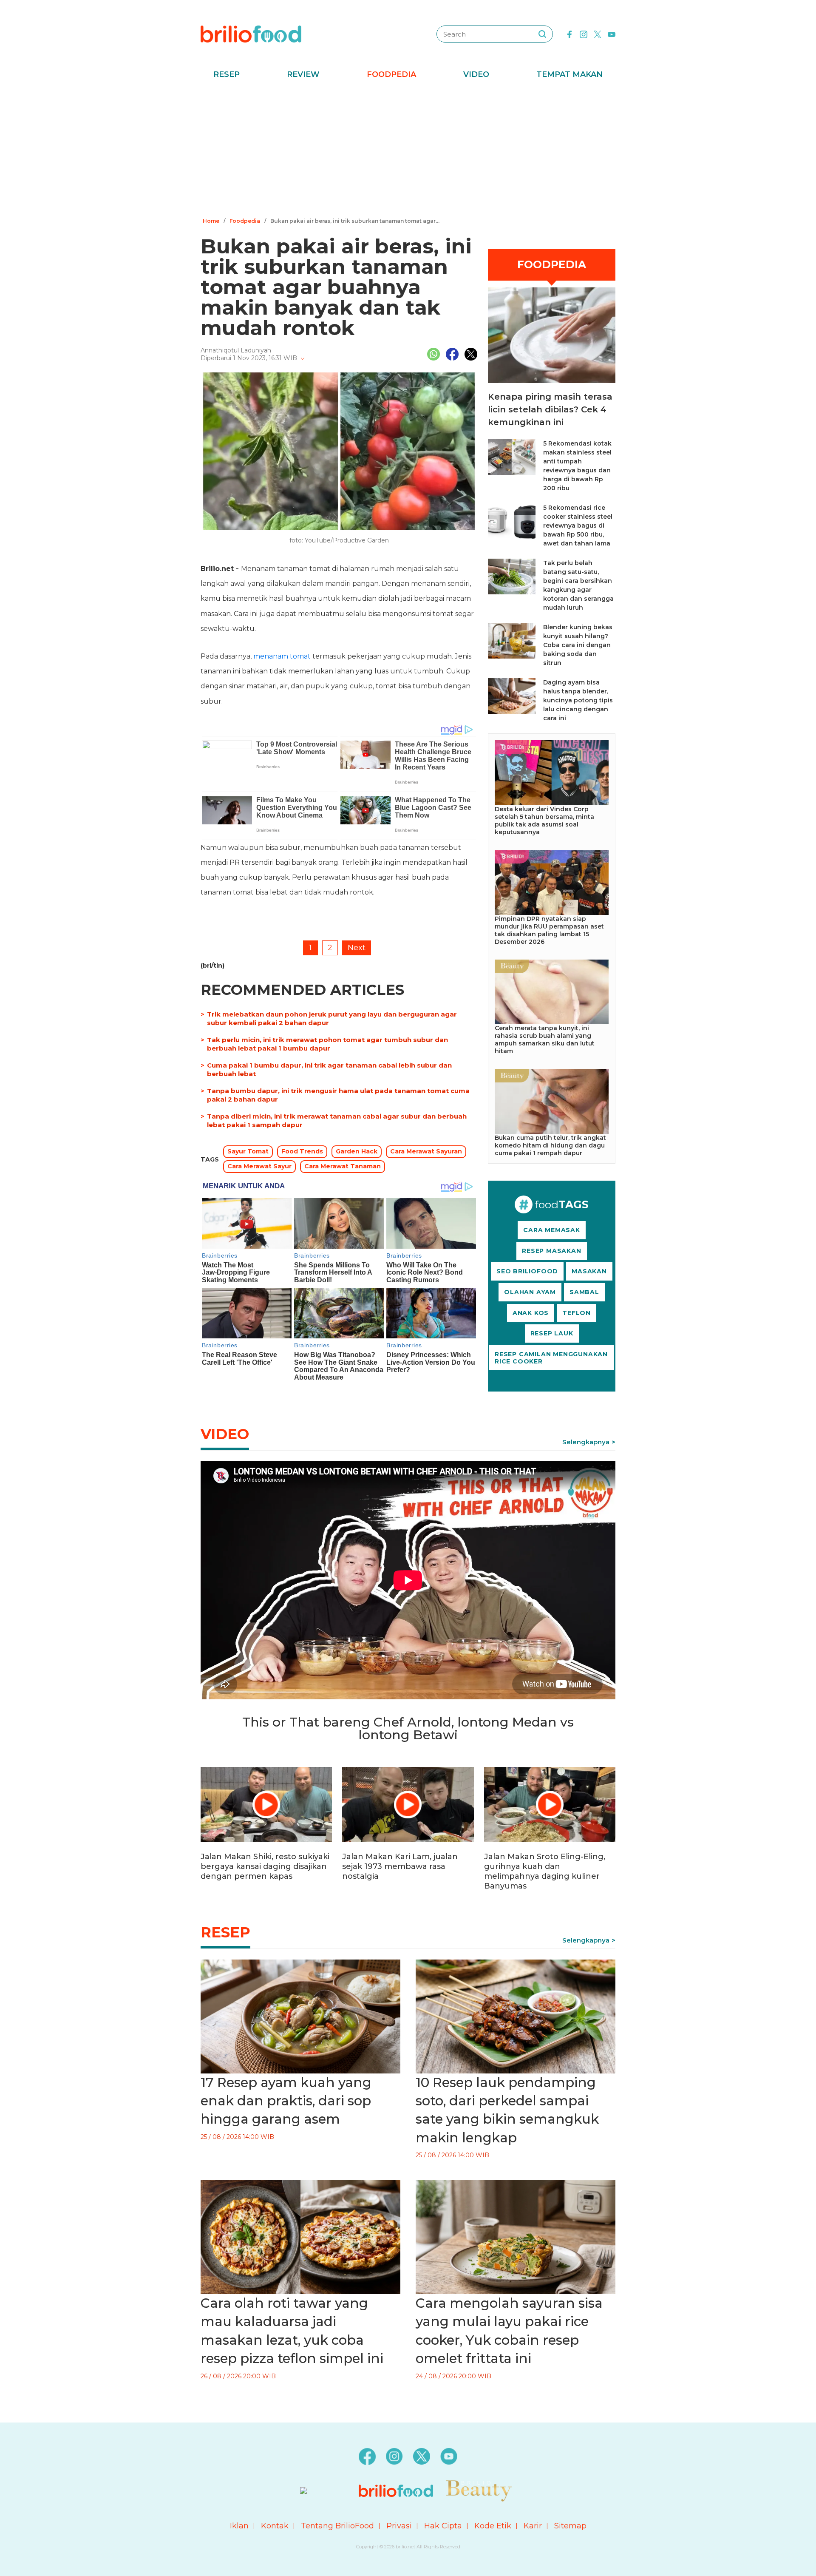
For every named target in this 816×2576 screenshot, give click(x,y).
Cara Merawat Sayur (259, 1166)
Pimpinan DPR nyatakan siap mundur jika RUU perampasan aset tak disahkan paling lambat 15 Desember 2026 (549, 930)
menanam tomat (282, 656)
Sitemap (570, 2526)
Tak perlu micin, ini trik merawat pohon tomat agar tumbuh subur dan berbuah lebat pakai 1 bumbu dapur (327, 1044)
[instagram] (584, 34)
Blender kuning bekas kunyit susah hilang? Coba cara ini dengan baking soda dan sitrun (578, 645)
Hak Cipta (443, 2526)
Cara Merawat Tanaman (343, 1166)
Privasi (399, 2526)
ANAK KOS (531, 1313)
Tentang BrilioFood (337, 2526)
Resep (227, 74)
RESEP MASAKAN (551, 1251)
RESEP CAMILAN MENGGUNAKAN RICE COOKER (551, 1358)
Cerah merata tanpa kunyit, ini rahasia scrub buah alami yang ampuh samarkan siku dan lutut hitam (545, 1039)
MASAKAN (589, 1271)
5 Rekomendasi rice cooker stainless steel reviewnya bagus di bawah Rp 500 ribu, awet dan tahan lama (578, 525)
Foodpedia (391, 74)
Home (211, 221)
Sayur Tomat (248, 1151)
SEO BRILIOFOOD (527, 1271)
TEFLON (577, 1313)
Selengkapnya (586, 1442)
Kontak (275, 2526)
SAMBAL (584, 1292)
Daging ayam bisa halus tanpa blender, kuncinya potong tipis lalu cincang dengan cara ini (578, 700)
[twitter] (598, 34)
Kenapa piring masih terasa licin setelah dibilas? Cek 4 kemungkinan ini (550, 409)
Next (357, 948)
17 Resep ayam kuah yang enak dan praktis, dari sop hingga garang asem (286, 2101)
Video (476, 74)
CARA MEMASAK (552, 1230)
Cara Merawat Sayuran (426, 1151)
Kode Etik (493, 2526)
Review (303, 74)
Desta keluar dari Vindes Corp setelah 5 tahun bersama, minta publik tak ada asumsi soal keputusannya (544, 821)
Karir (533, 2526)
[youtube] (612, 34)
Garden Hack (357, 1151)
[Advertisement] (408, 151)
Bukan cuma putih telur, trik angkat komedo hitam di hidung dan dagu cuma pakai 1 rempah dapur (550, 1145)
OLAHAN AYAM (530, 1292)
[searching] (542, 34)
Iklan (239, 2526)
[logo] (251, 34)
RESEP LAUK (552, 1333)
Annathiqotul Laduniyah (236, 350)
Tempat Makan (569, 74)
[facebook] (569, 34)
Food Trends (302, 1151)
